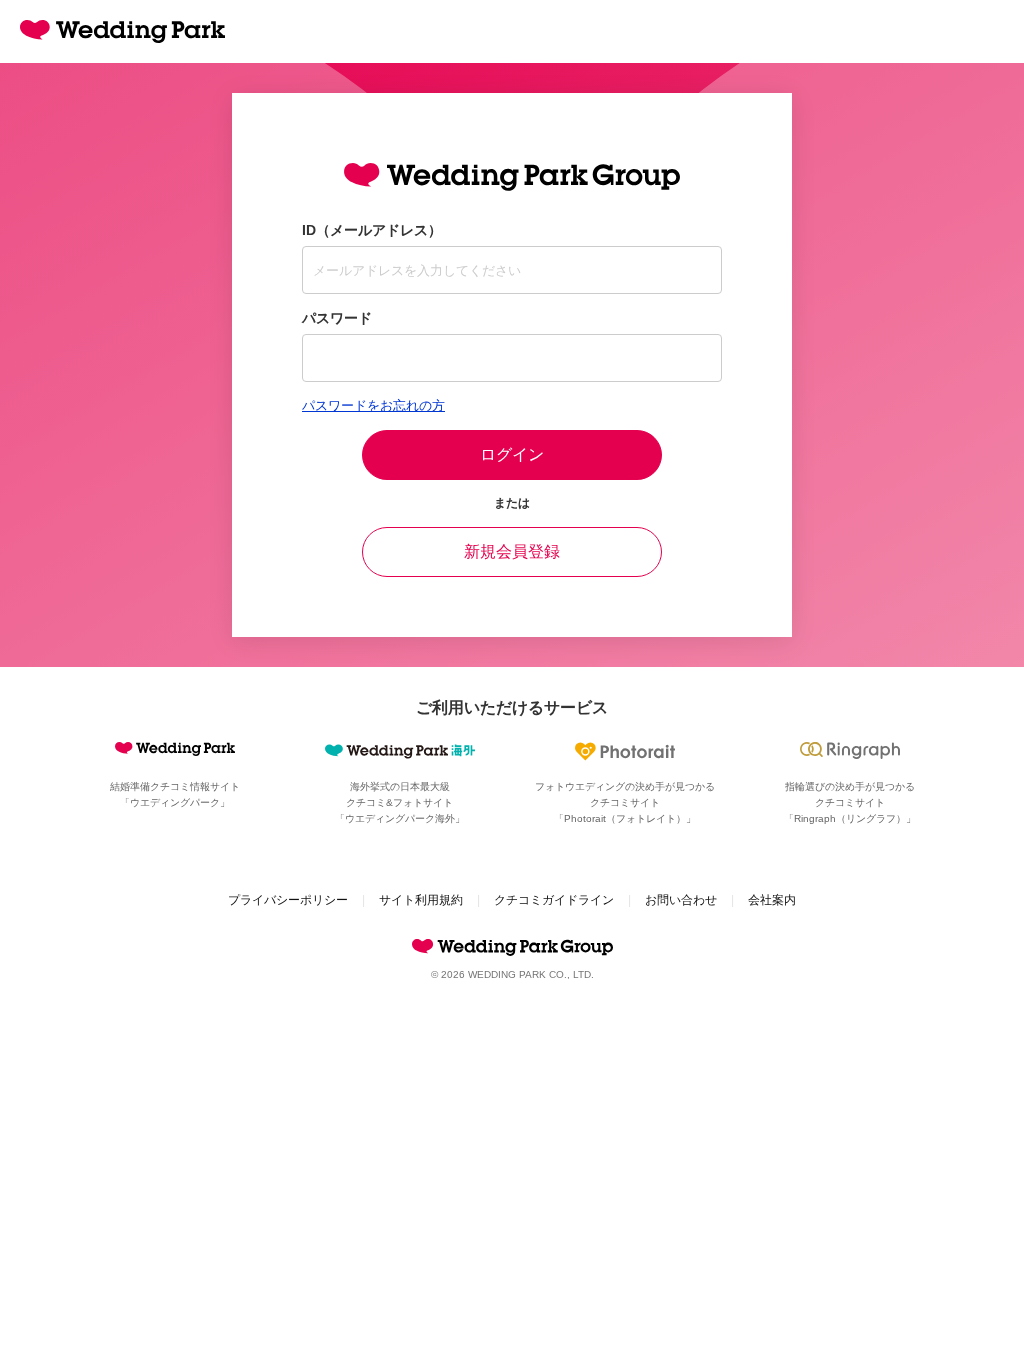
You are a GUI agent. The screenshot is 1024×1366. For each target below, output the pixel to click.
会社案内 (772, 900)
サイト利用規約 (421, 900)
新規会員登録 (512, 551)
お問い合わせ (681, 900)
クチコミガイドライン (554, 900)
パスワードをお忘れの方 (373, 405)
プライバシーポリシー (288, 900)
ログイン (512, 454)
